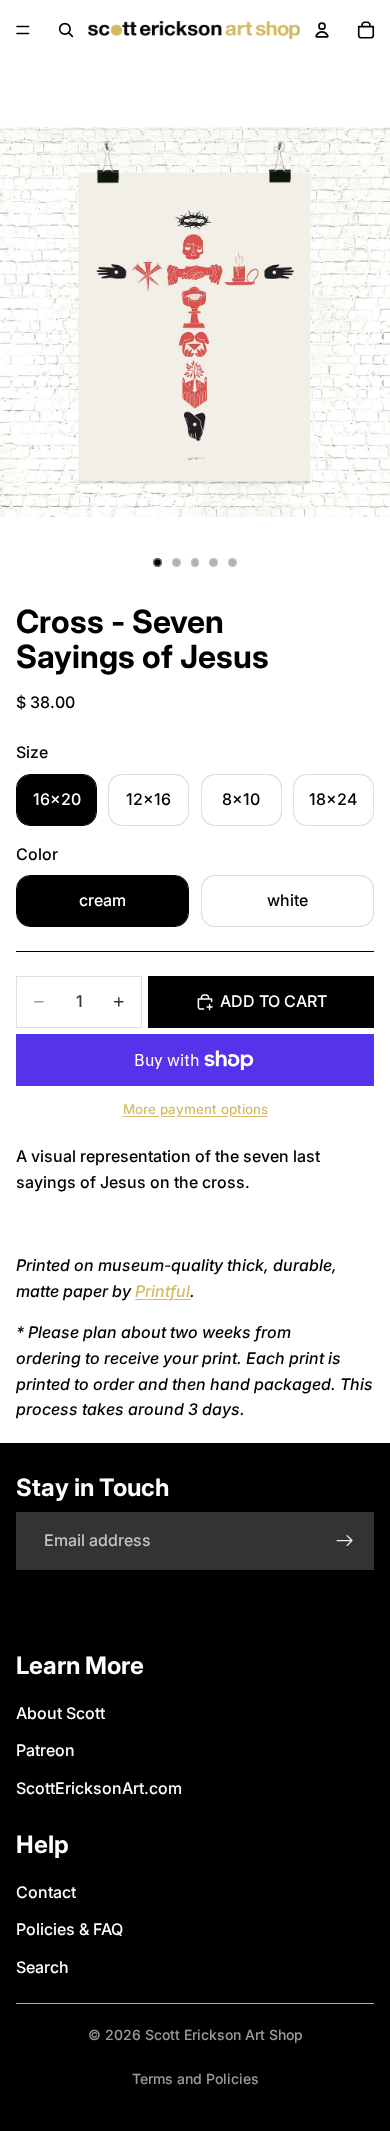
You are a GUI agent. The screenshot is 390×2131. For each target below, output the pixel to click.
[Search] (66, 30)
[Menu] (23, 30)
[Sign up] (345, 1541)
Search (42, 1967)
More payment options (195, 1109)
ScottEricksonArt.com (99, 1788)
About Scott (60, 1713)
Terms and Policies (195, 2078)
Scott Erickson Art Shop (224, 2034)
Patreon (45, 1750)
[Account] (322, 30)
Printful (162, 1291)
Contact (46, 1892)
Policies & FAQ (69, 1929)
